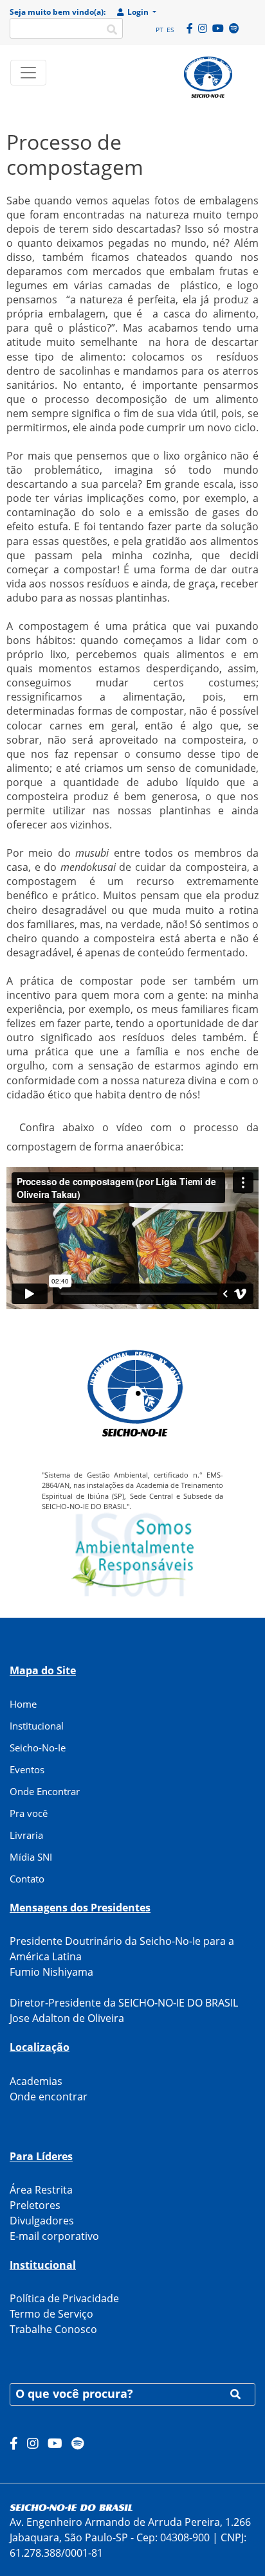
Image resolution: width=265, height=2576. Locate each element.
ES (170, 30)
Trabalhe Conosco (53, 2329)
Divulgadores (42, 2221)
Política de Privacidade (64, 2298)
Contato (27, 1879)
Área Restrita (41, 2190)
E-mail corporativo (54, 2236)
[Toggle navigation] (28, 73)
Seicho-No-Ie (38, 1748)
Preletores (35, 2205)
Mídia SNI (31, 1857)
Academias (36, 2081)
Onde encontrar (49, 2097)
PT (160, 30)
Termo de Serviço (51, 2314)
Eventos (27, 1769)
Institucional (37, 1726)
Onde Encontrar (45, 1791)
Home (23, 1704)
